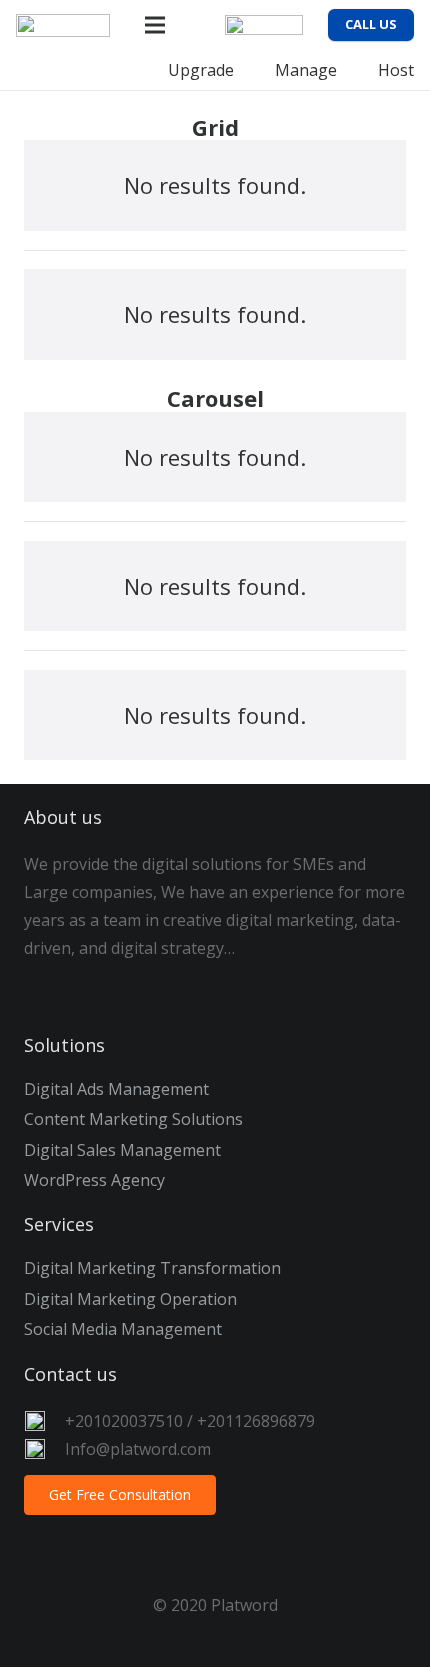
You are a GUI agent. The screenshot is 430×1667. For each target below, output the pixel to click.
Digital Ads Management (116, 1089)
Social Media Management (123, 1329)
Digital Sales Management (122, 1150)
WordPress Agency (94, 1180)
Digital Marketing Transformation (152, 1268)
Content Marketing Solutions (133, 1119)
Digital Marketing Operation (130, 1299)
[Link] (63, 25)
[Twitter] (99, 987)
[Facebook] (49, 987)
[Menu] (156, 25)
